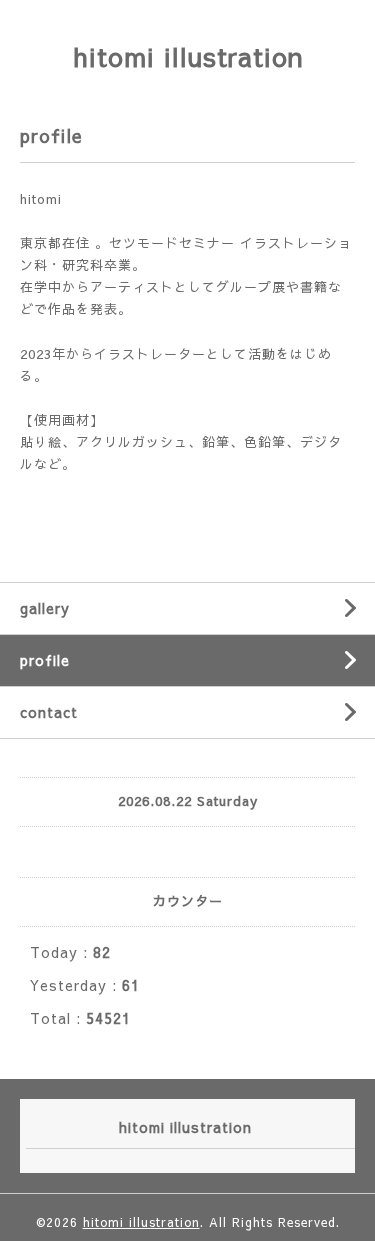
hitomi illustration (188, 56)
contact (49, 712)
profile (45, 660)
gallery (45, 608)
